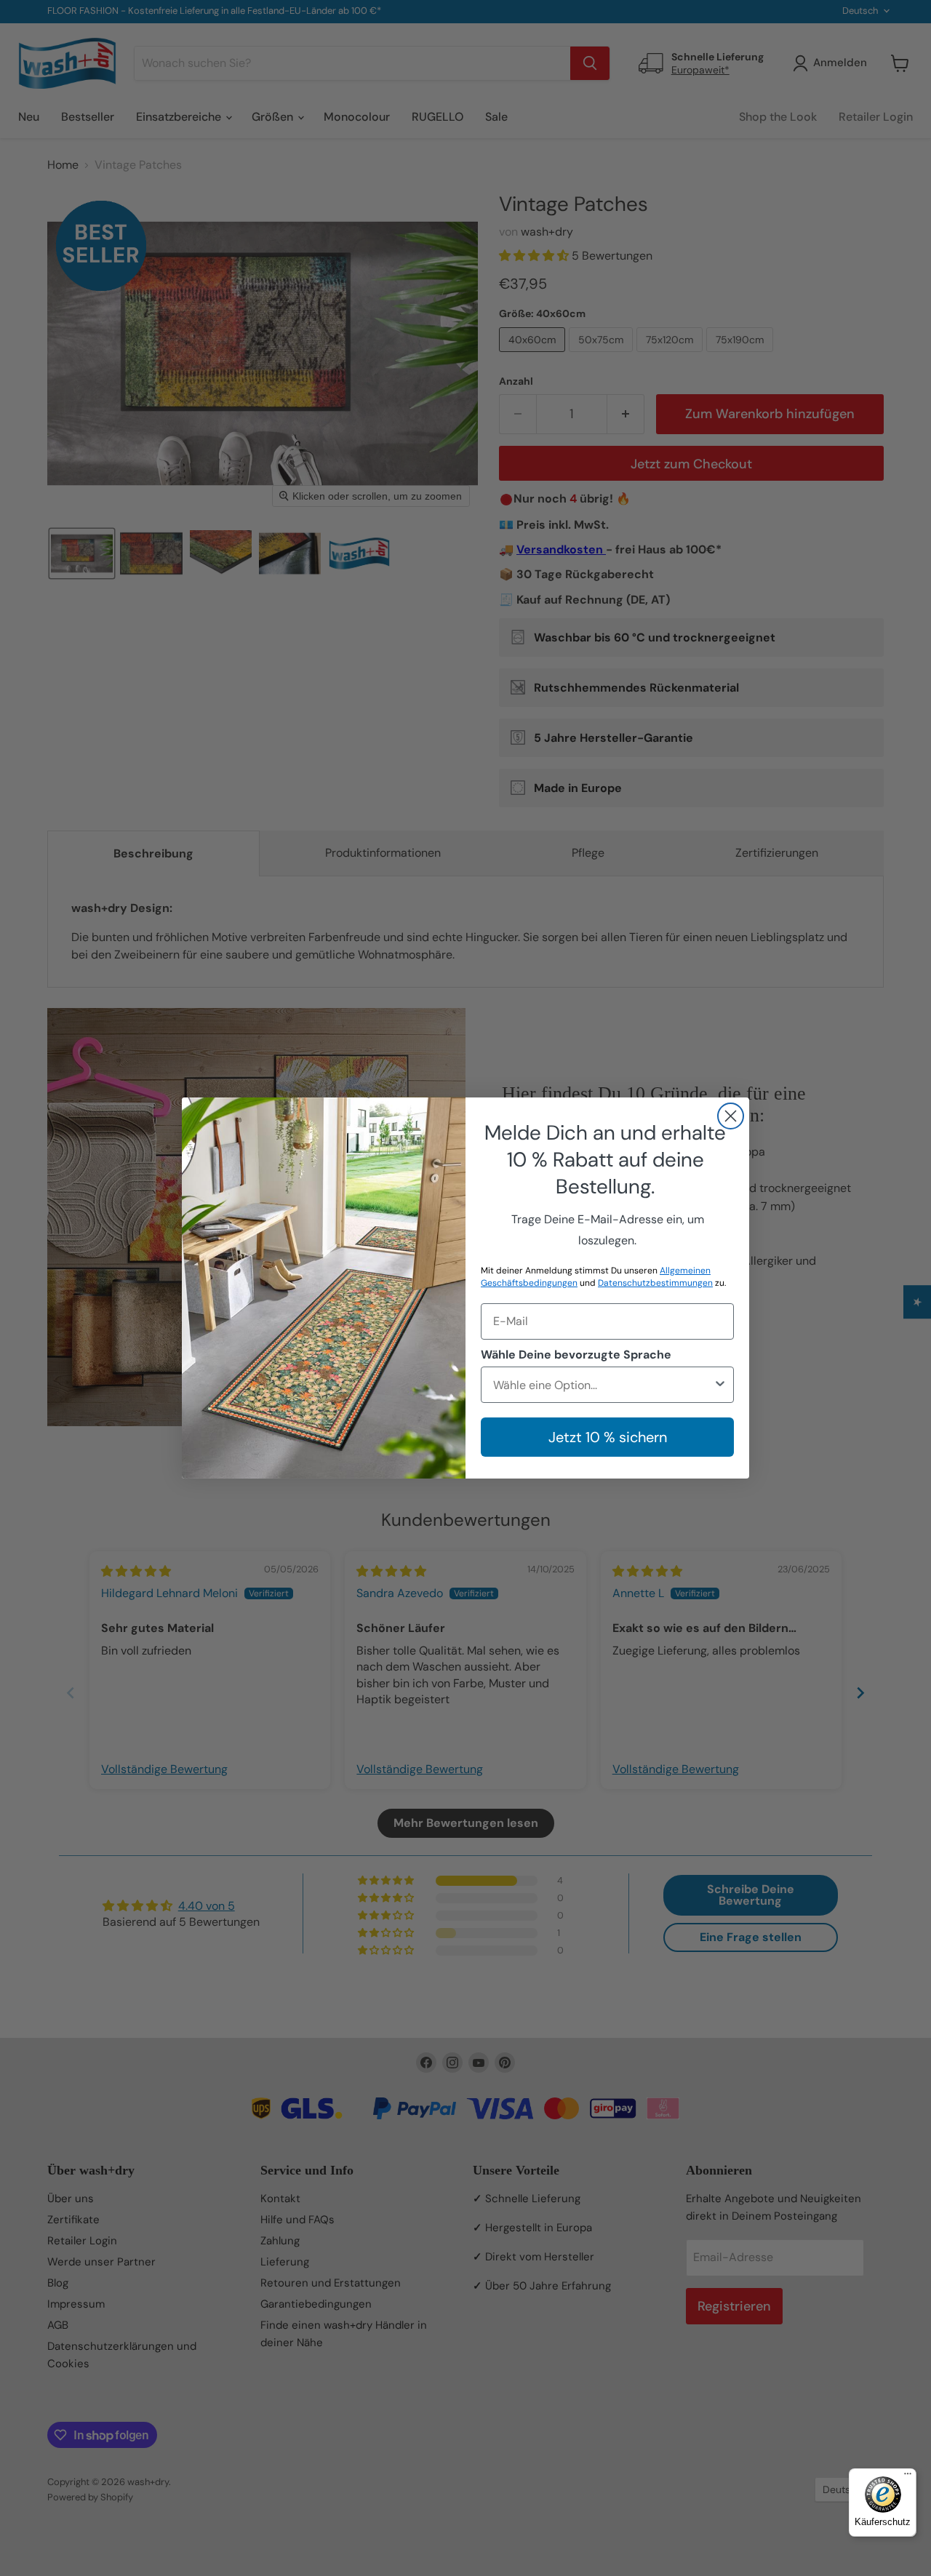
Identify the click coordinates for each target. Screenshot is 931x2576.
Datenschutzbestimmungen (655, 1283)
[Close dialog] (731, 1116)
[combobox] (603, 1385)
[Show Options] (720, 1385)
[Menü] (908, 2477)
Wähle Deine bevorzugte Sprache (576, 1355)
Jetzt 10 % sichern (608, 1437)
